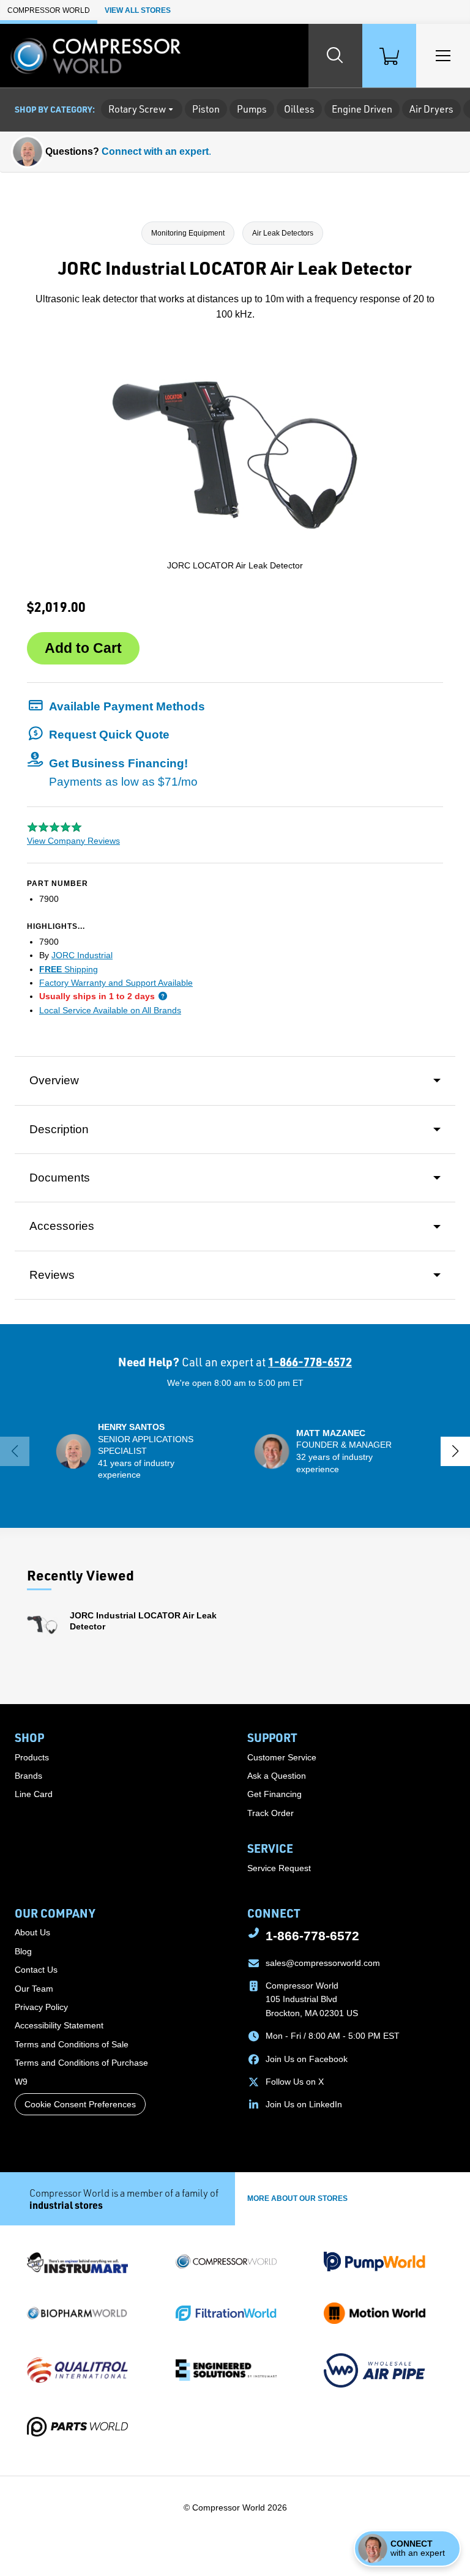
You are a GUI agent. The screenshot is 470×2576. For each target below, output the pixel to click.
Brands (28, 1776)
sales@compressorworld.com (323, 1963)
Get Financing (274, 1794)
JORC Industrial (82, 955)
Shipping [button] (69, 969)
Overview (54, 1080)
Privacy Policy (41, 2007)
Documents (60, 1178)
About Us (32, 1932)
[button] (116, 706)
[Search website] (335, 56)
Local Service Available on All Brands (110, 1010)
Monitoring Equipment (188, 233)
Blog (23, 1951)
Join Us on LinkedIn (304, 2104)
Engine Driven (362, 109)
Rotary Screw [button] (137, 109)
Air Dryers (431, 109)
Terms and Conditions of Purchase (81, 2063)
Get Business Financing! (123, 772)
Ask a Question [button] (277, 1776)
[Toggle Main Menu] (443, 56)
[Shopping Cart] (389, 56)
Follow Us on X (295, 2082)
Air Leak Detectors (283, 233)
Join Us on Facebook (307, 2059)
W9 (21, 2082)
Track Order (270, 1813)
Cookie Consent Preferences (80, 2104)
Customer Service (282, 1757)
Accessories (62, 1226)
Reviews (52, 1275)
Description (59, 1129)
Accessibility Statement (59, 2025)
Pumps (252, 109)
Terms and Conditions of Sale (72, 2044)
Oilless (299, 109)
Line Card (34, 1794)
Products (32, 1757)
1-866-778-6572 (310, 1362)
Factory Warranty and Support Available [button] (116, 983)
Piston (206, 109)
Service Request (279, 1868)
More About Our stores (297, 2198)
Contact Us (36, 1970)
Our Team (34, 1989)
